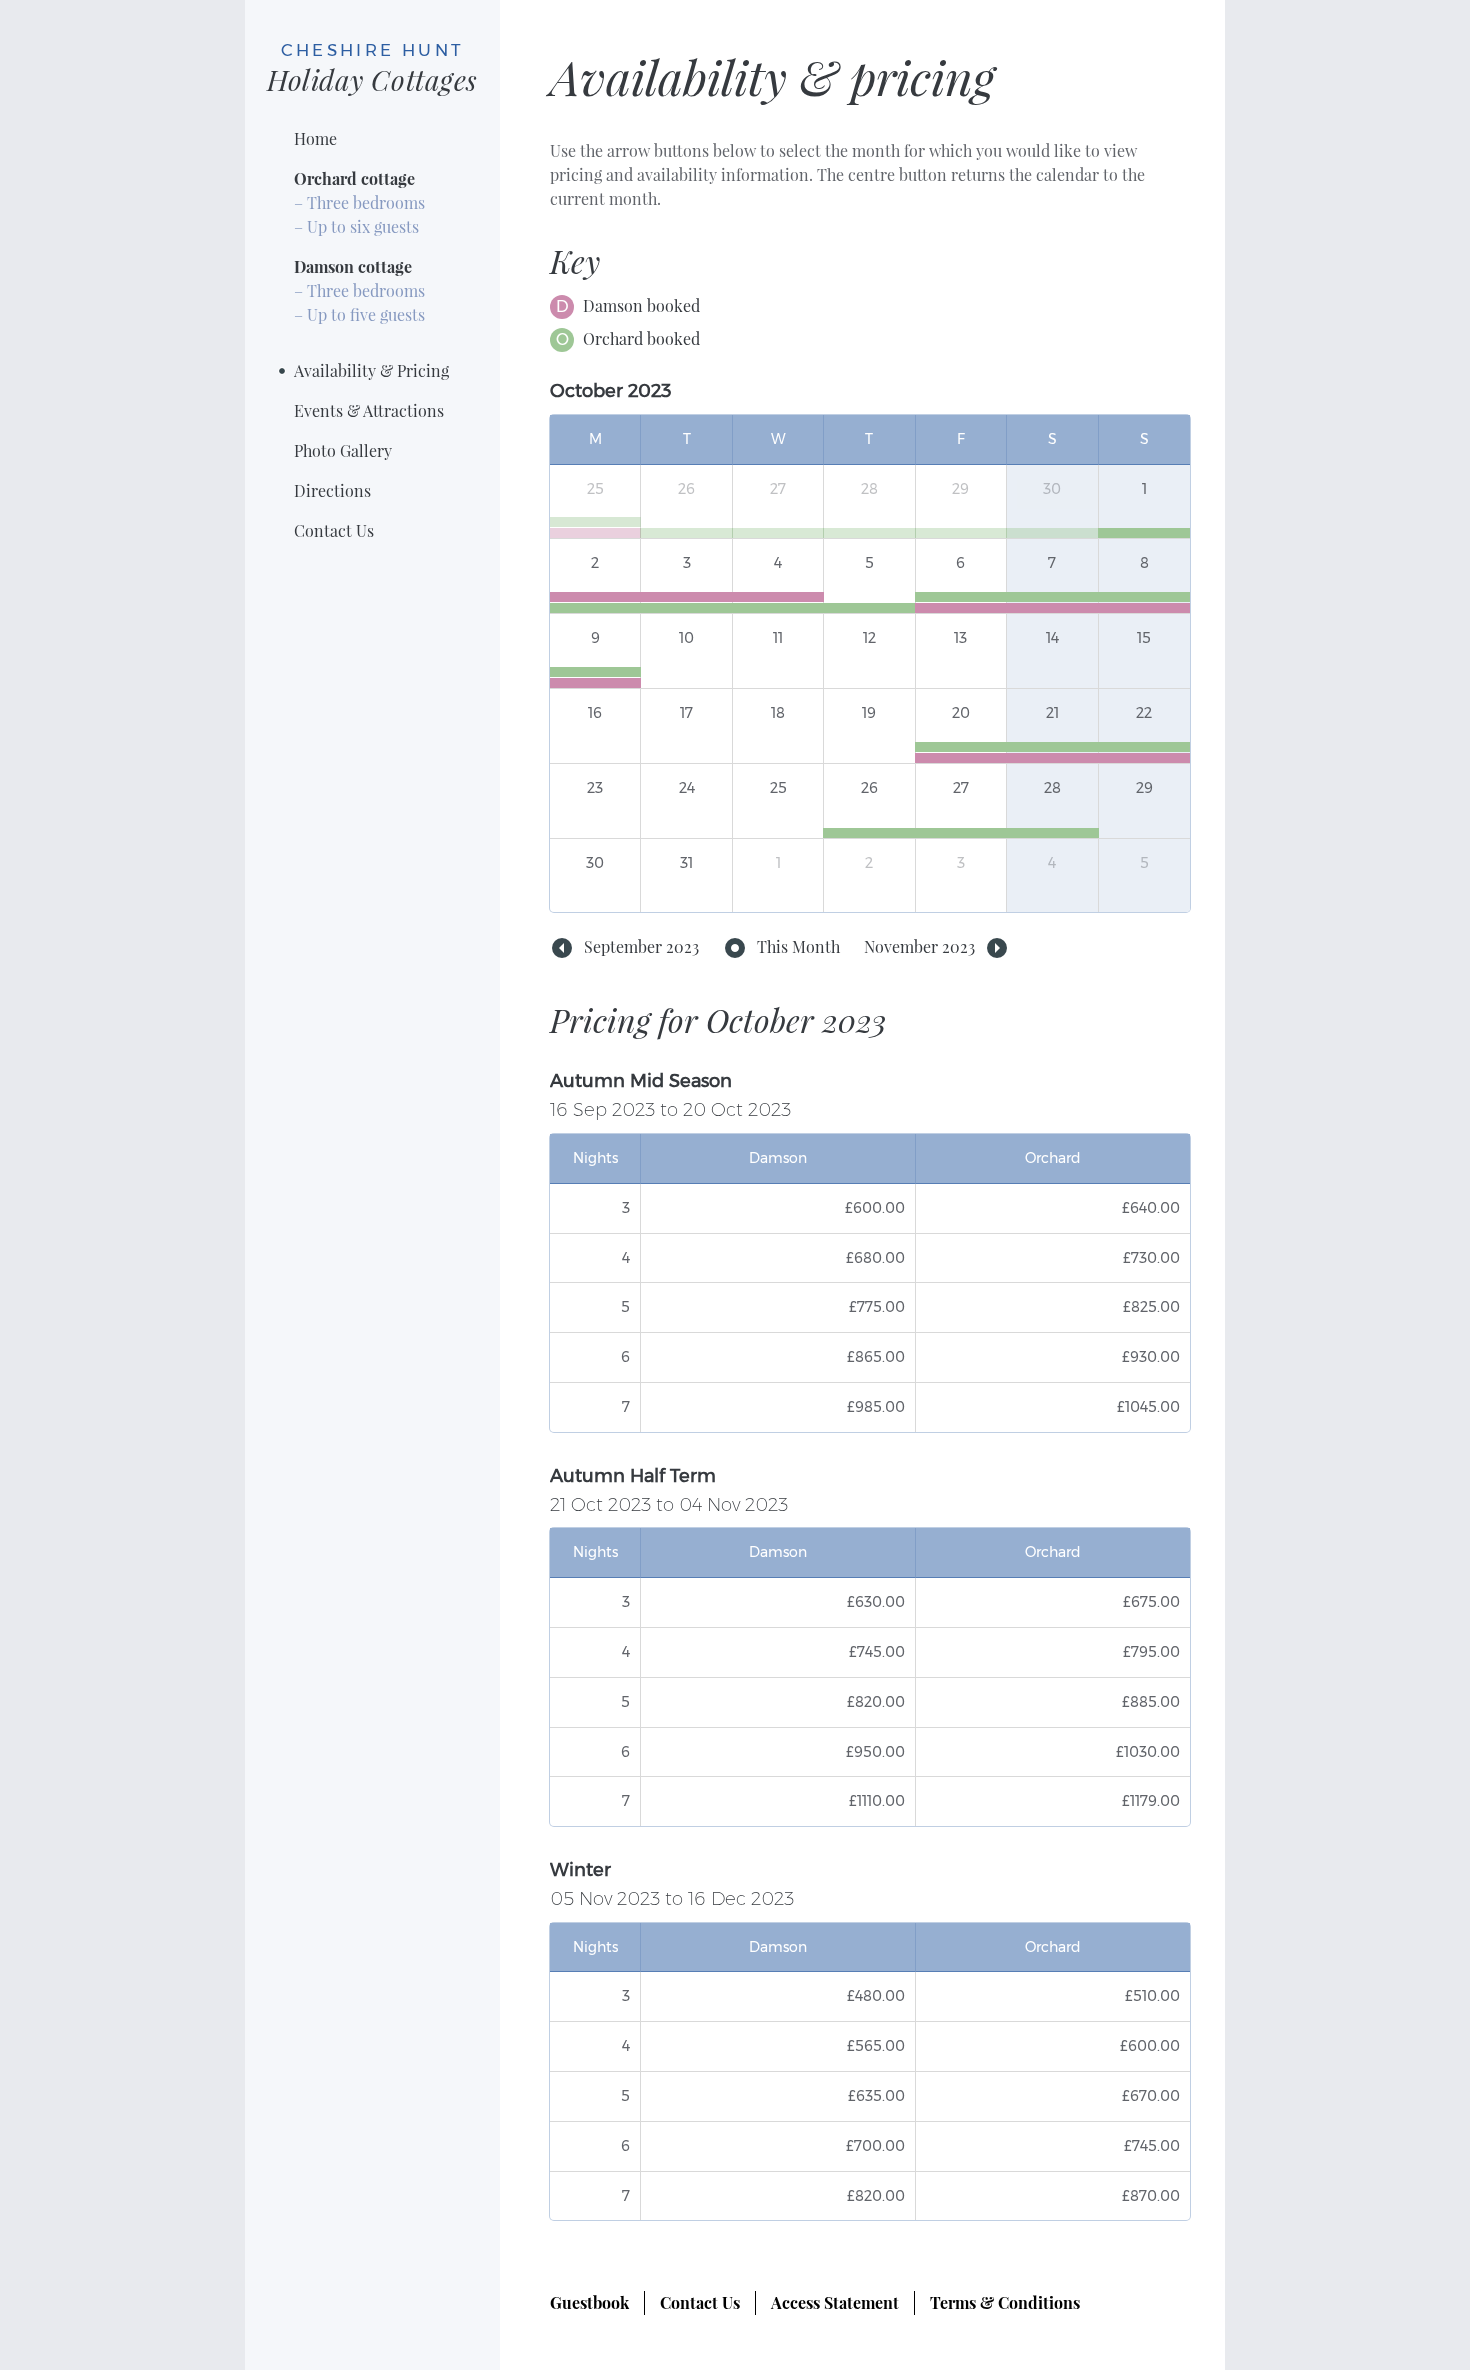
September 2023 (641, 946)
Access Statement (835, 2302)
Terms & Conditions (1005, 2302)
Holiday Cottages (372, 67)
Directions (332, 490)
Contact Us (334, 530)
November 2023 (919, 946)
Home (315, 138)
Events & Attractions (369, 410)
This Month (798, 946)
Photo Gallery (343, 450)
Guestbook (589, 2302)
